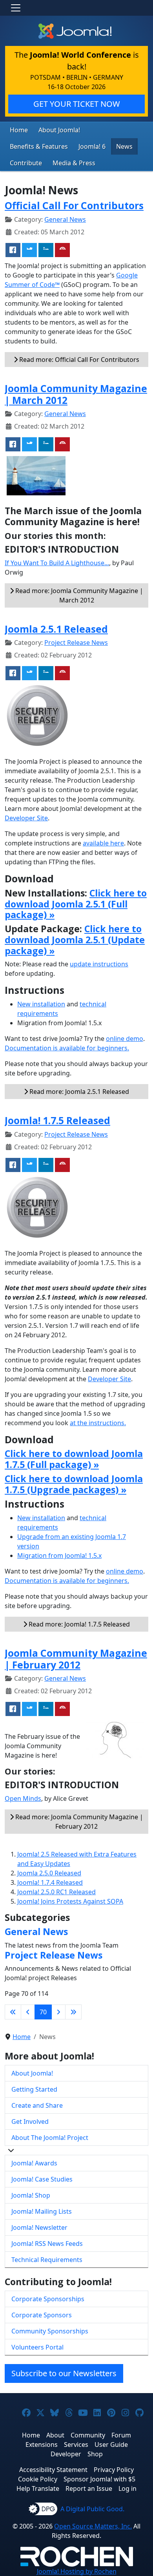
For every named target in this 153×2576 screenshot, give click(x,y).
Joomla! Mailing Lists (42, 2211)
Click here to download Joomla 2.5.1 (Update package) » (75, 940)
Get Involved (30, 2121)
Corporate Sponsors (42, 2315)
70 (43, 2012)
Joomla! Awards (34, 2163)
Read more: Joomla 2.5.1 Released (78, 1092)
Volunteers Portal (37, 2347)
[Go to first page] (13, 2012)
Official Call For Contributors (74, 205)
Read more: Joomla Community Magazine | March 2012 (78, 595)
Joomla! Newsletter (39, 2227)
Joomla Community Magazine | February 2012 (76, 1659)
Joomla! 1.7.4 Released (50, 1882)
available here (103, 843)
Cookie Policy (38, 2479)
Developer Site (26, 818)
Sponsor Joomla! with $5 (99, 2479)
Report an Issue (89, 2488)
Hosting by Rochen (77, 2571)
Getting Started (34, 2089)
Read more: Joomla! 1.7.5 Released (78, 1624)
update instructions (99, 964)
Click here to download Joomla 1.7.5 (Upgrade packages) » (74, 1484)
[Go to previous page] (28, 2012)
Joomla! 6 (92, 146)
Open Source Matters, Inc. (93, 2526)
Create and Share (37, 2105)
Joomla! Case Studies (42, 2179)
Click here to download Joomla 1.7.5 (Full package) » (74, 1459)
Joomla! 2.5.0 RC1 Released (56, 1892)
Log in (127, 2488)
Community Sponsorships (50, 2331)
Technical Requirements (47, 2260)
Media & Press (74, 163)
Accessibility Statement (53, 2470)
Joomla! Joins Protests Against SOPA (70, 1901)
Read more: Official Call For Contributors (78, 360)
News (124, 146)
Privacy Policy (114, 2470)
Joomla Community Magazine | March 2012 (76, 394)
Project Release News (76, 643)
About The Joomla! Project (50, 2138)
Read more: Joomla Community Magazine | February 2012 (78, 1822)
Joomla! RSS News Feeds (47, 2244)
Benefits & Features (39, 146)
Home (19, 130)
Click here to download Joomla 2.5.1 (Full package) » (76, 904)
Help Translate (38, 2488)
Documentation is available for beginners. (67, 1048)
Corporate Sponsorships (48, 2299)
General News (65, 219)
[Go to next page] (58, 2012)
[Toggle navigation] (16, 8)
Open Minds (23, 1798)
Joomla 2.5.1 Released (56, 629)
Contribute (26, 163)
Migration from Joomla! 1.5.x (59, 1555)
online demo (125, 1039)
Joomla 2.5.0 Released (49, 1873)
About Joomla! (59, 130)
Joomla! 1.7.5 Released (57, 1120)
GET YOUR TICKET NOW (77, 104)
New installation (41, 1004)
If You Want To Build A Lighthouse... (57, 563)
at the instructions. (98, 1423)
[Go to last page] (73, 2012)
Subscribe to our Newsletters (64, 2373)
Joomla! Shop (31, 2195)
